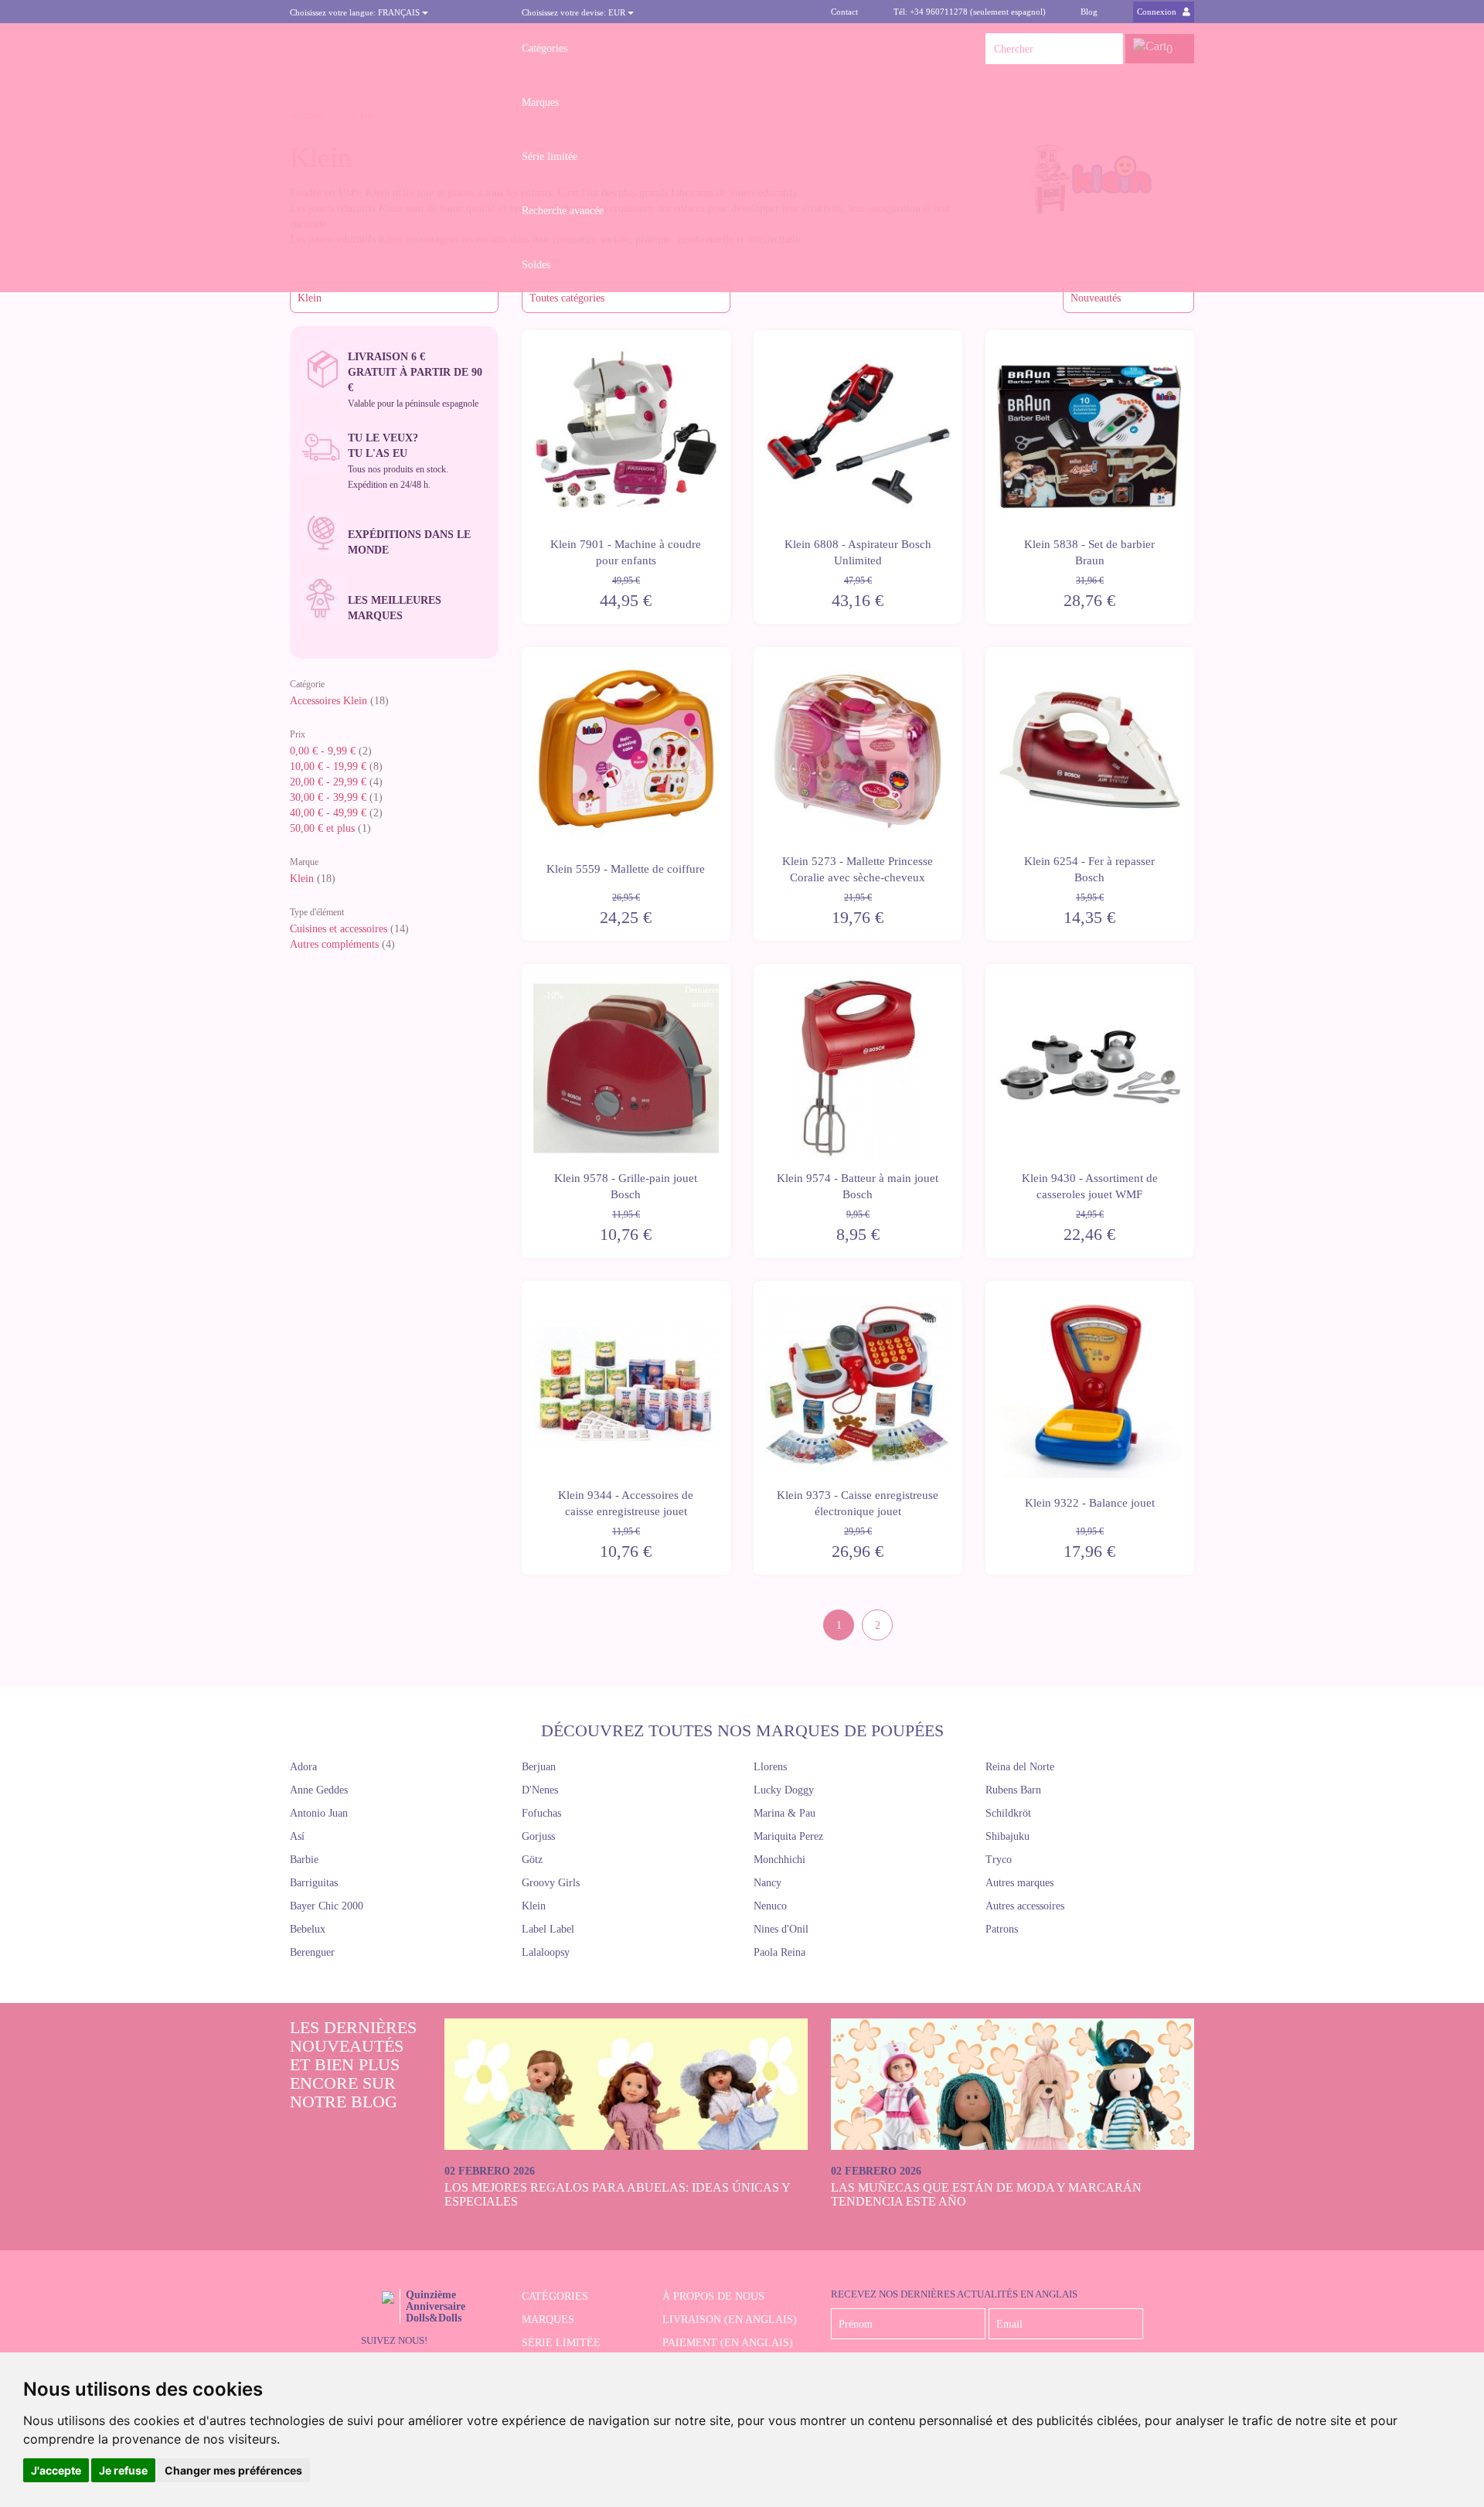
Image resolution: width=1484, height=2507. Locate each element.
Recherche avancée (563, 211)
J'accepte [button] (56, 2470)
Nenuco (770, 1906)
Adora (303, 1767)
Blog (1089, 12)
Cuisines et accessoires (339, 929)
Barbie (304, 1860)
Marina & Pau (785, 1813)
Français (356, 12)
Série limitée (550, 157)
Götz (532, 1860)
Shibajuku (1007, 1836)
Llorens (770, 1767)
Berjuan (539, 1767)
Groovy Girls (551, 1883)
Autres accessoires (1025, 1906)
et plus (322, 828)
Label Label (548, 1929)
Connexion (1158, 12)
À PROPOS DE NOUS (713, 2296)
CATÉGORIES (555, 2296)
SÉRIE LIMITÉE (561, 2343)
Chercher (1108, 49)
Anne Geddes (319, 1790)
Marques (540, 102)
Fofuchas (541, 1813)
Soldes (536, 265)
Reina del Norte (1020, 1767)
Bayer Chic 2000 (327, 1906)
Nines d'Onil (781, 1929)
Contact (844, 12)
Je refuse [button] (123, 2470)
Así (297, 1836)
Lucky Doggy (784, 1790)
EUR (575, 12)
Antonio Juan (319, 1813)
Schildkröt (1008, 1813)
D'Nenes (540, 1790)
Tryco (999, 1860)
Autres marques (1019, 1883)
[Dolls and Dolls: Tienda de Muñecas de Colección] (394, 49)
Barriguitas (314, 1883)
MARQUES (548, 2320)
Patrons (1002, 1929)
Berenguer (312, 1952)
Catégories (545, 48)
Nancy (768, 1883)
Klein (302, 879)
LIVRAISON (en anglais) (730, 2320)
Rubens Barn (1013, 1790)
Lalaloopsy (546, 1952)
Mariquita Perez (788, 1836)
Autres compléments (334, 944)
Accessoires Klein (328, 701)
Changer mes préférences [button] (233, 2470)
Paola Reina (779, 1952)
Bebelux (308, 1929)
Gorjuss (538, 1836)
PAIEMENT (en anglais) (728, 2343)
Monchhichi (779, 1860)
